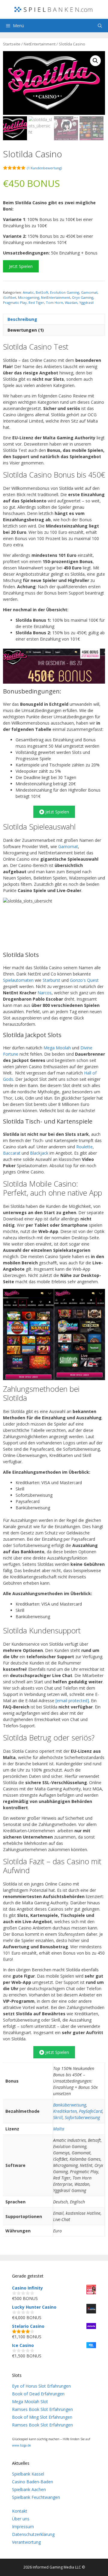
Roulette (84, 1147)
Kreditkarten (65, 2111)
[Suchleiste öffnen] (100, 26)
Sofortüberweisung (82, 2117)
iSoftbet (10, 297)
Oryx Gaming (83, 297)
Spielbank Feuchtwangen (36, 2497)
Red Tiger (36, 302)
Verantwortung (26, 2542)
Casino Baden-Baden (33, 2482)
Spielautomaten (18, 980)
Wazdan (71, 302)
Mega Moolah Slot (30, 2402)
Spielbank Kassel (28, 2474)
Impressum (23, 2527)
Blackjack (39, 1153)
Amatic (28, 292)
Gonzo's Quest (84, 980)
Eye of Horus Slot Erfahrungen (41, 2386)
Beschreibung (22, 319)
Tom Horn (54, 302)
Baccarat (12, 1153)
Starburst (51, 980)
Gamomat (89, 292)
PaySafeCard (91, 2111)
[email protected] (72, 1701)
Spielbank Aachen (29, 2489)
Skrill (58, 2117)
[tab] (54, 319)
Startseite (12, 44)
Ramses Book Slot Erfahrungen (42, 2409)
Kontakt (20, 2511)
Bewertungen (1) (26, 330)
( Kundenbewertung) (44, 168)
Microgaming (29, 297)
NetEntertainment (40, 44)
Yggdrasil (86, 302)
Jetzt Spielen (21, 266)
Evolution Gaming (65, 292)
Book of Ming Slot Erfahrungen (42, 2417)
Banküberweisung (70, 2105)
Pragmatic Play (15, 302)
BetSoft (42, 292)
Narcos (45, 993)
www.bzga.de (21, 2445)
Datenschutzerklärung (33, 2534)
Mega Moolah (57, 1048)
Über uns (21, 2519)
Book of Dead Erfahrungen (38, 2394)
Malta (59, 2129)
